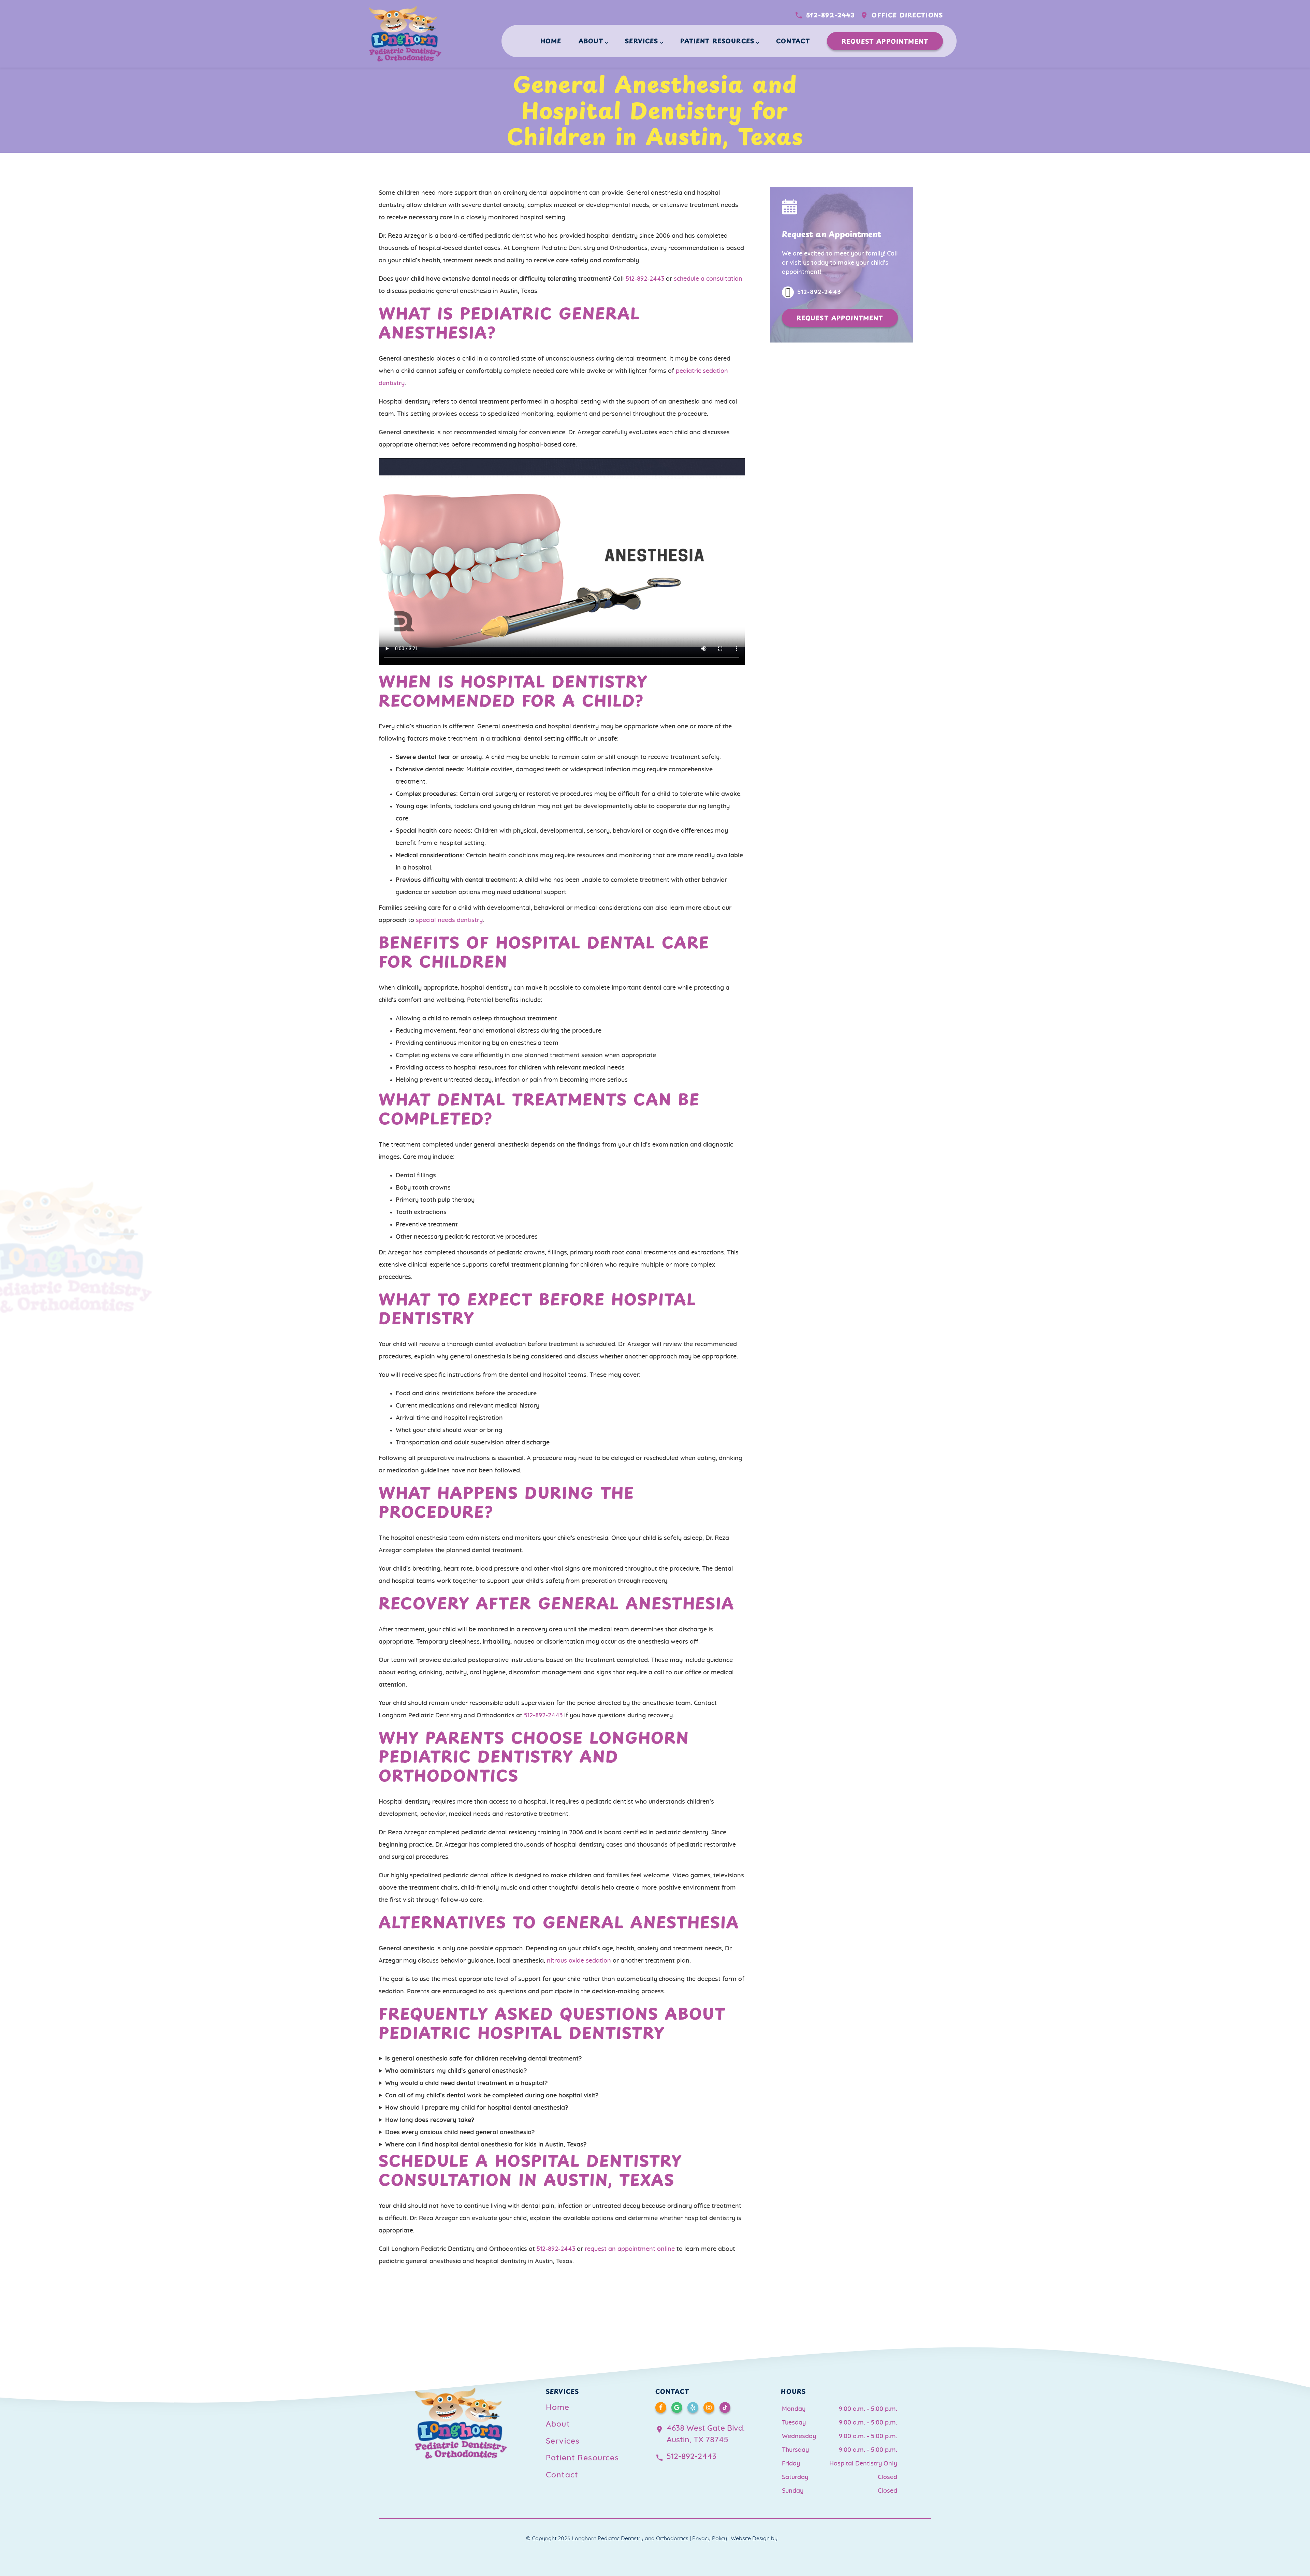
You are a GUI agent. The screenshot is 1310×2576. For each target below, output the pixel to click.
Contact (793, 41)
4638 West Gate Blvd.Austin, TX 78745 (706, 2434)
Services (642, 41)
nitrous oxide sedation (579, 1961)
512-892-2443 (831, 15)
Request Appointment (885, 41)
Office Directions (907, 15)
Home (551, 41)
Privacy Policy (710, 2538)
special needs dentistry (449, 920)
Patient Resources (717, 41)
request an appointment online (630, 2249)
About (591, 41)
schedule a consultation (708, 279)
